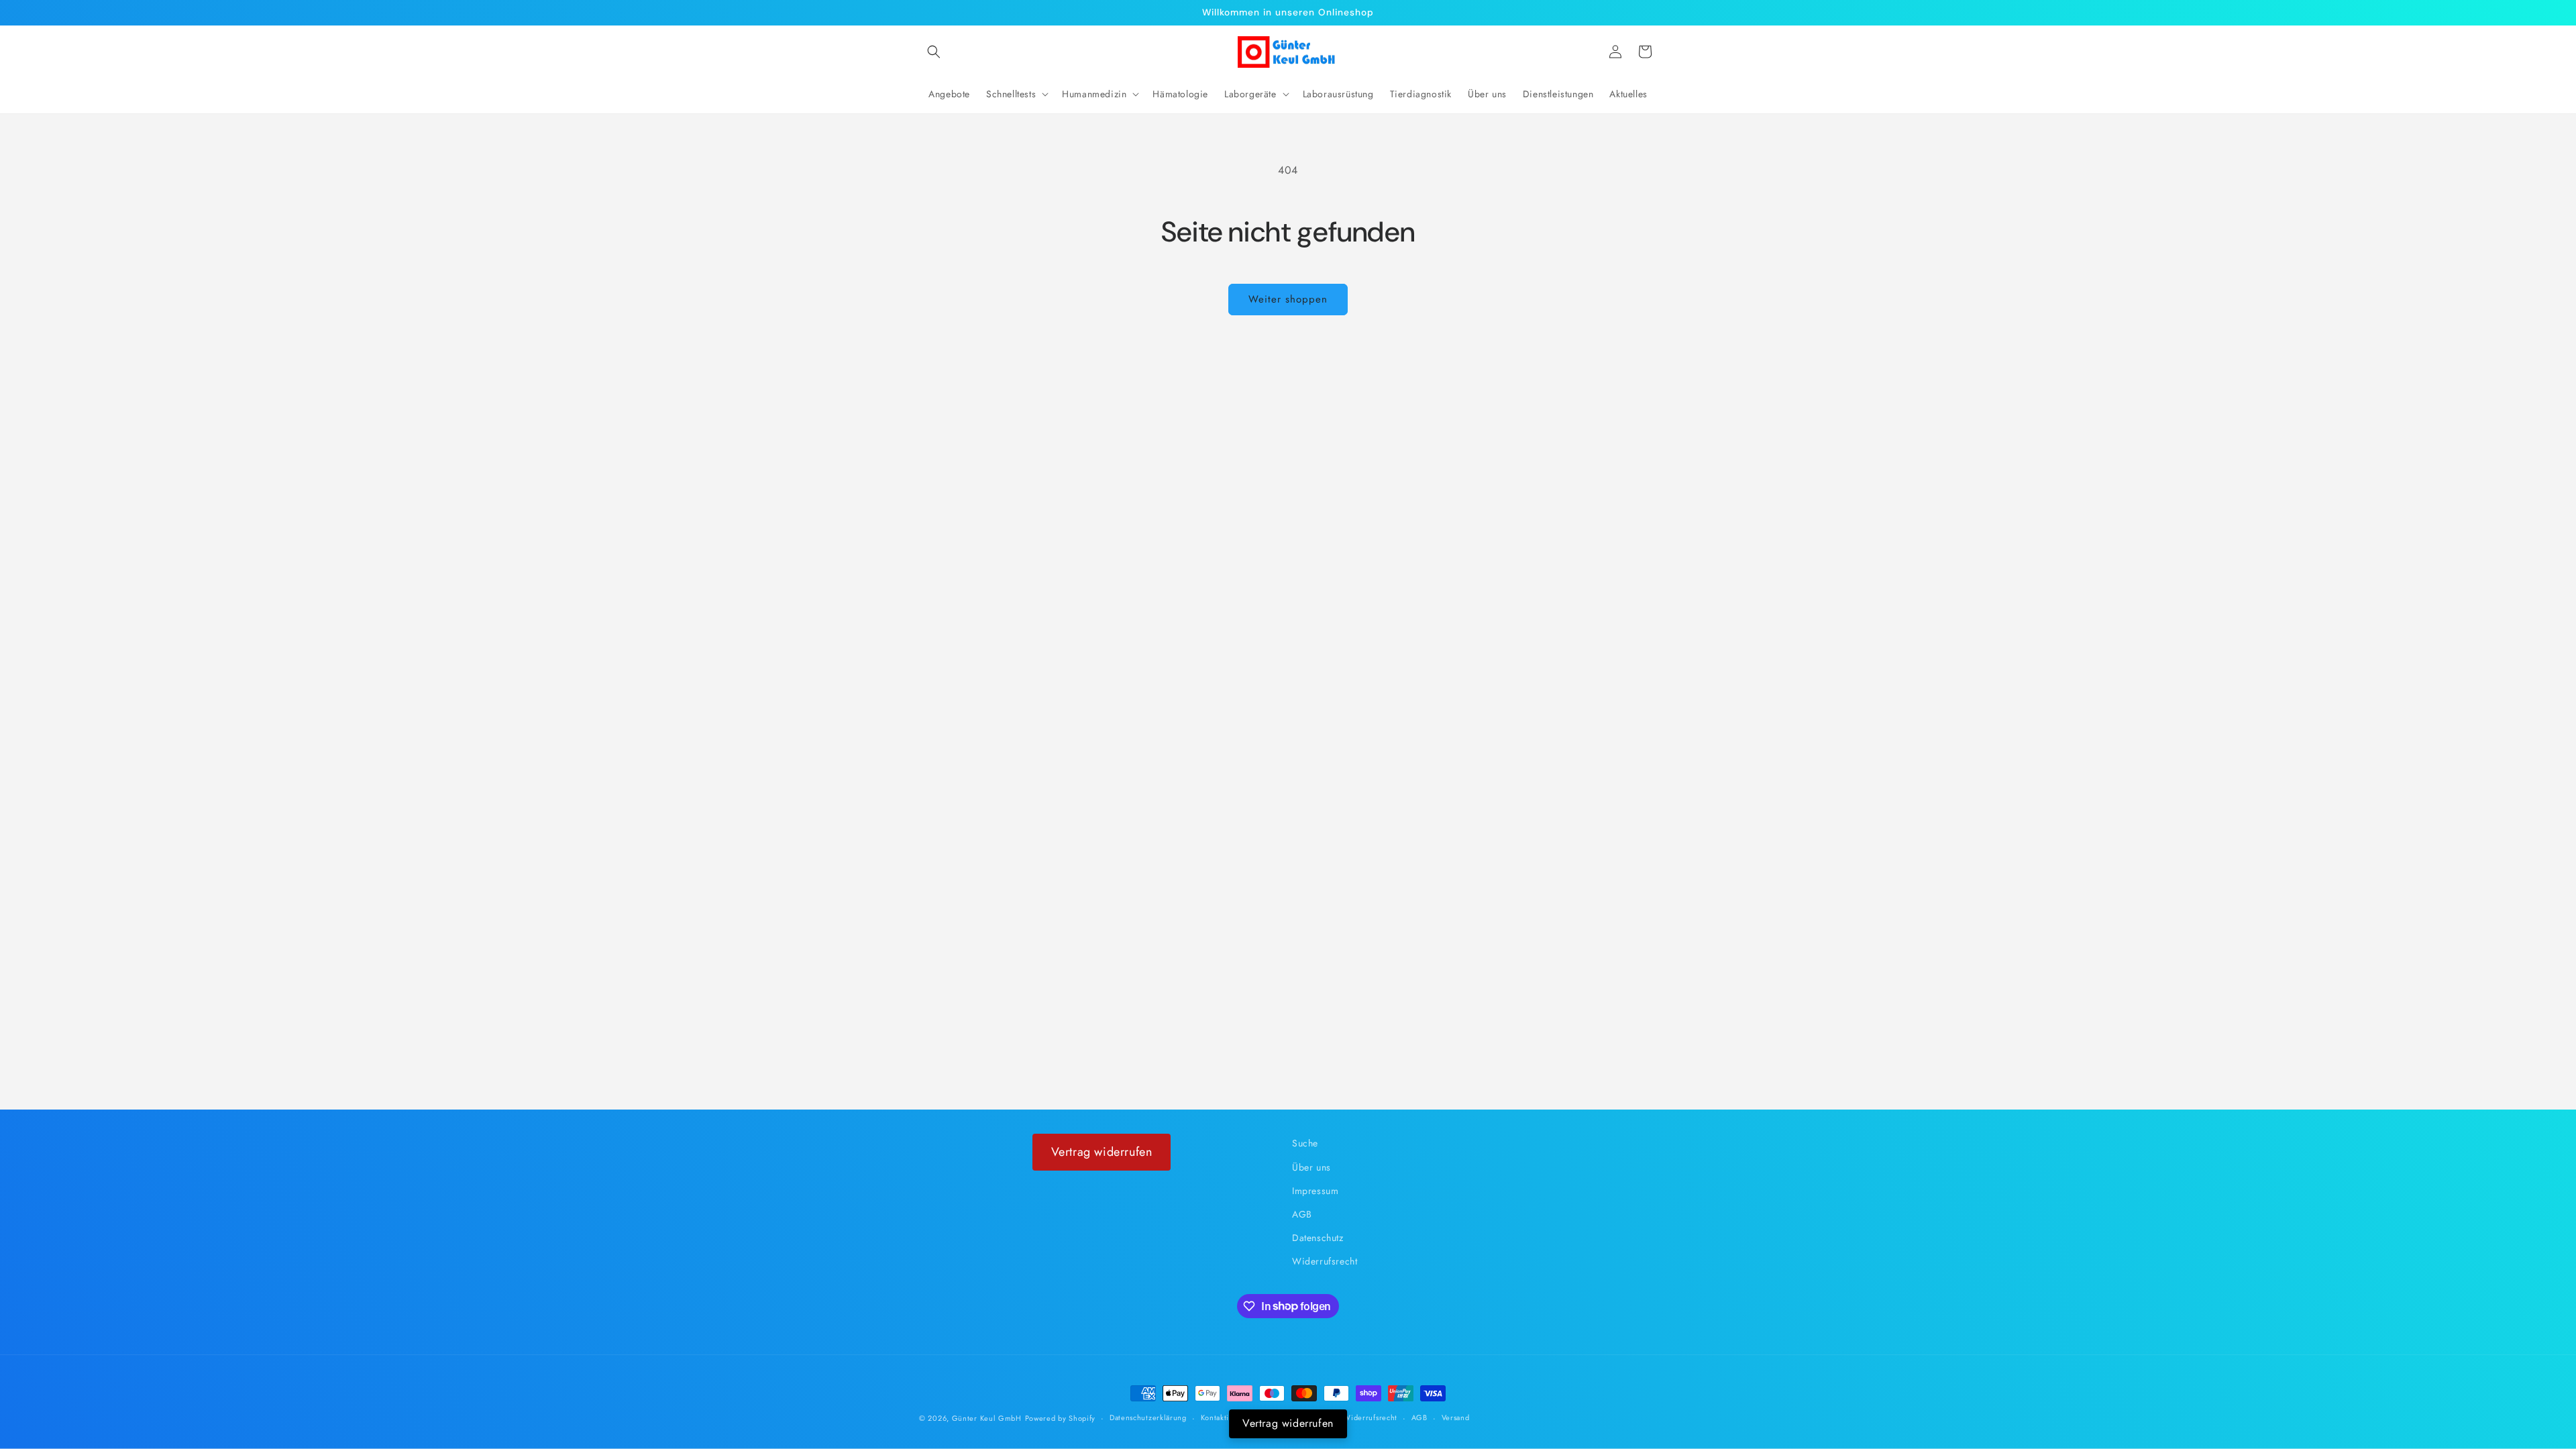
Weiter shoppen (1288, 299)
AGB (1302, 1214)
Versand (1456, 1417)
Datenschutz (1318, 1238)
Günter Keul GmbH (987, 1418)
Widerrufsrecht (1325, 1261)
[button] (934, 52)
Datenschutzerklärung (1148, 1417)
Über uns (1311, 1167)
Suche (1305, 1143)
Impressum (1315, 1191)
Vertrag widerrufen (1102, 1152)
